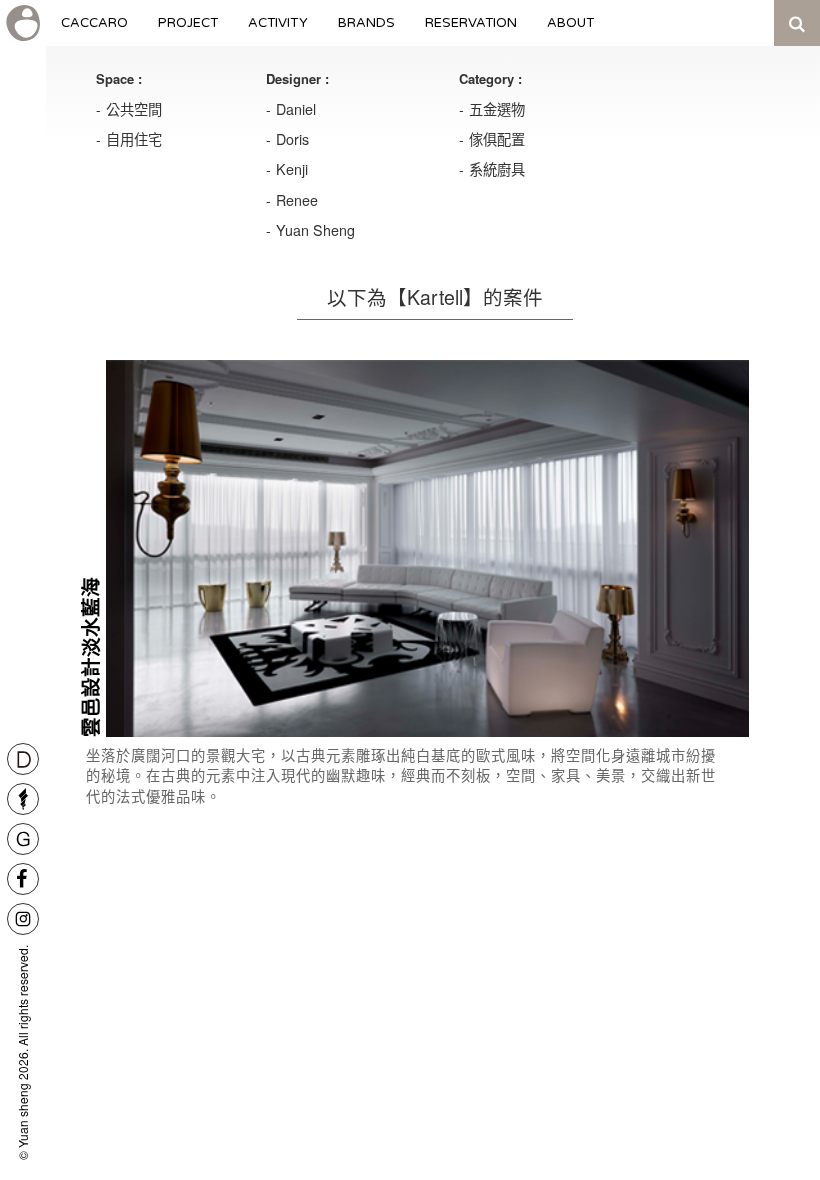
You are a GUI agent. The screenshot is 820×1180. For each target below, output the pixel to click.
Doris (292, 139)
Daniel (296, 109)
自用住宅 (134, 139)
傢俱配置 (497, 139)
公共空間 (134, 109)
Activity (278, 30)
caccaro (95, 30)
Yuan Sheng (315, 230)
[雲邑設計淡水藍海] (427, 548)
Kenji (292, 169)
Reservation (471, 30)
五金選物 (497, 109)
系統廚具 (497, 169)
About (571, 30)
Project (188, 30)
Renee (297, 200)
